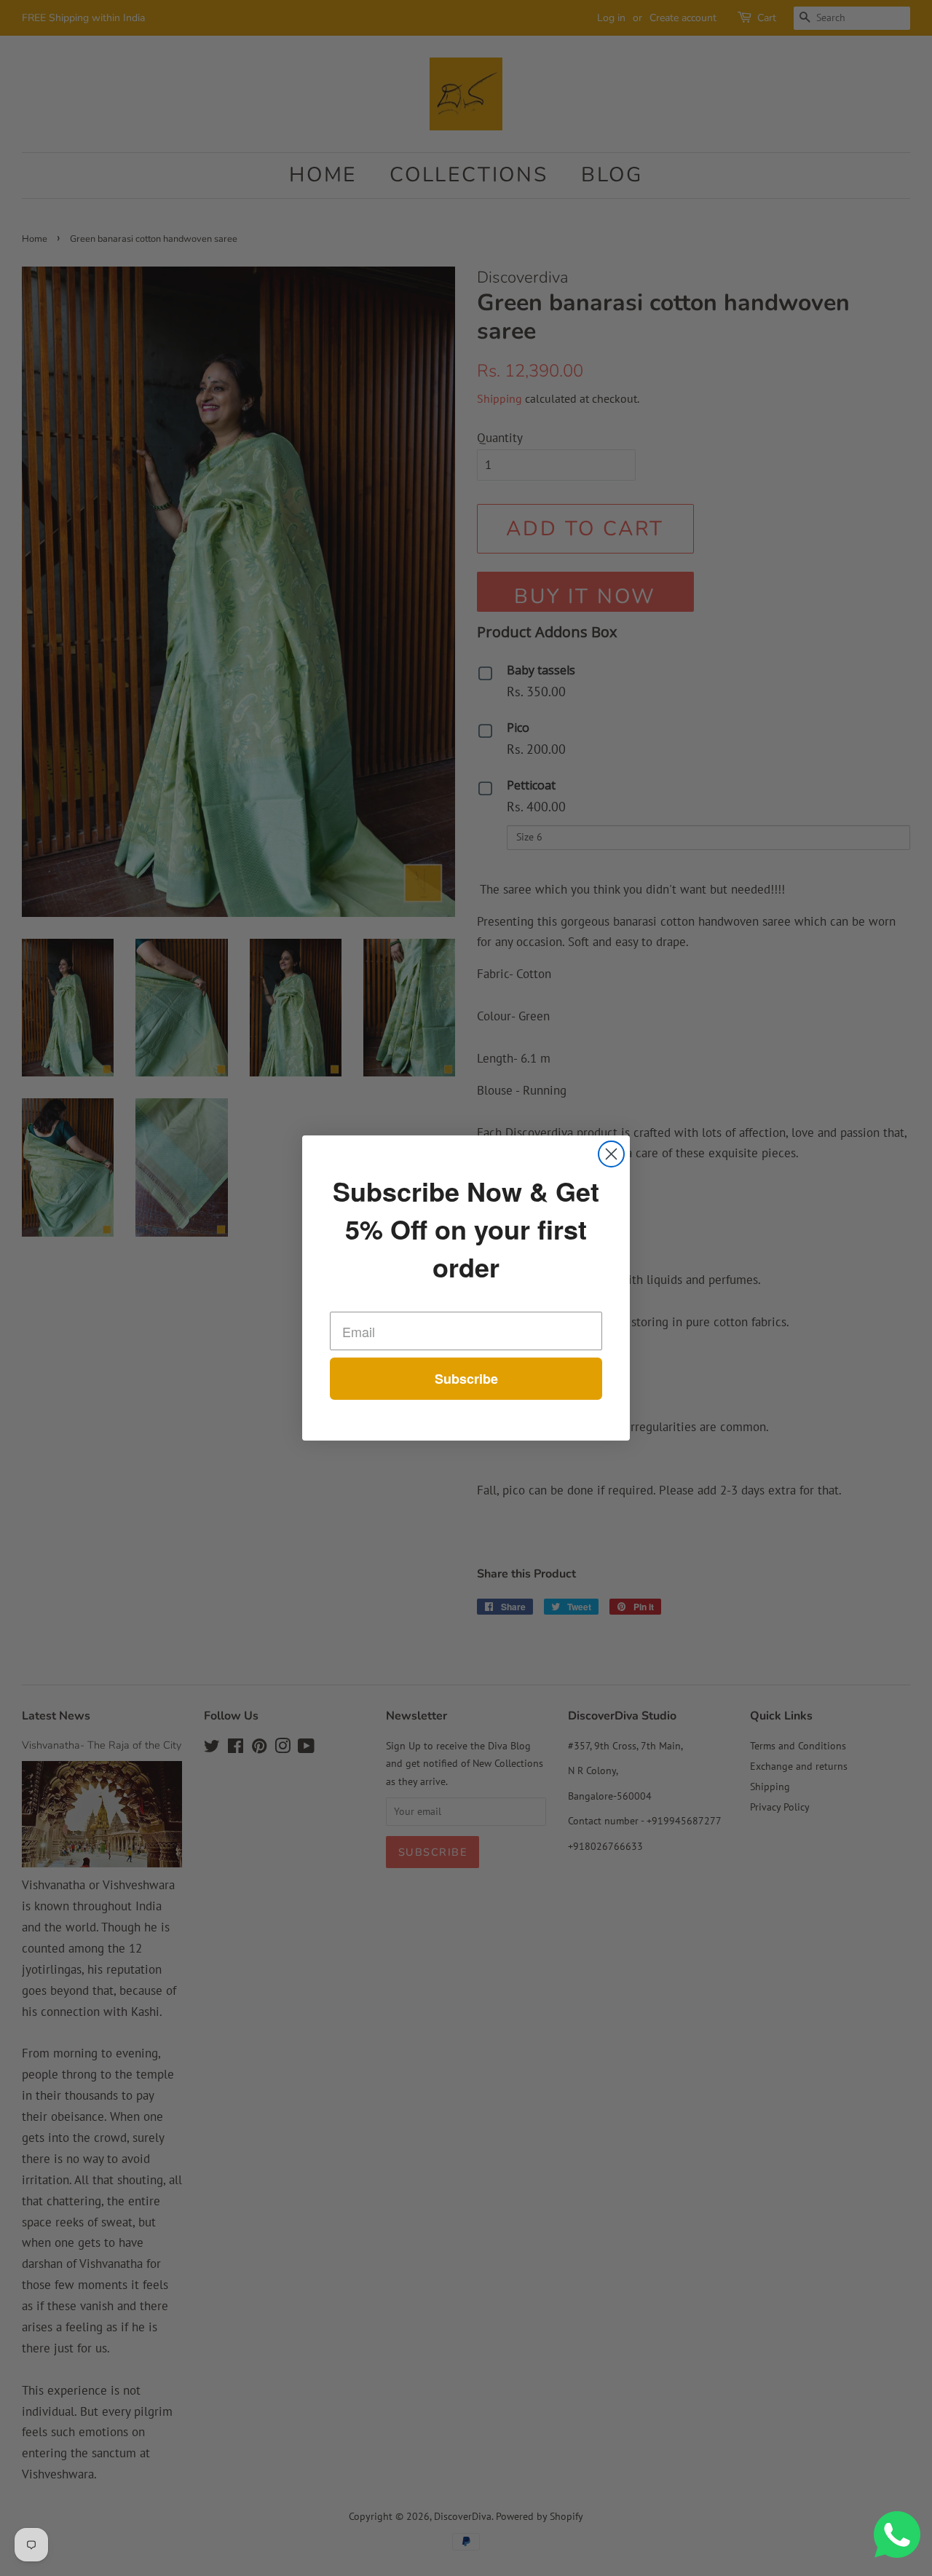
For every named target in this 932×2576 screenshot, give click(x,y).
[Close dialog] (611, 1154)
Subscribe (466, 1379)
